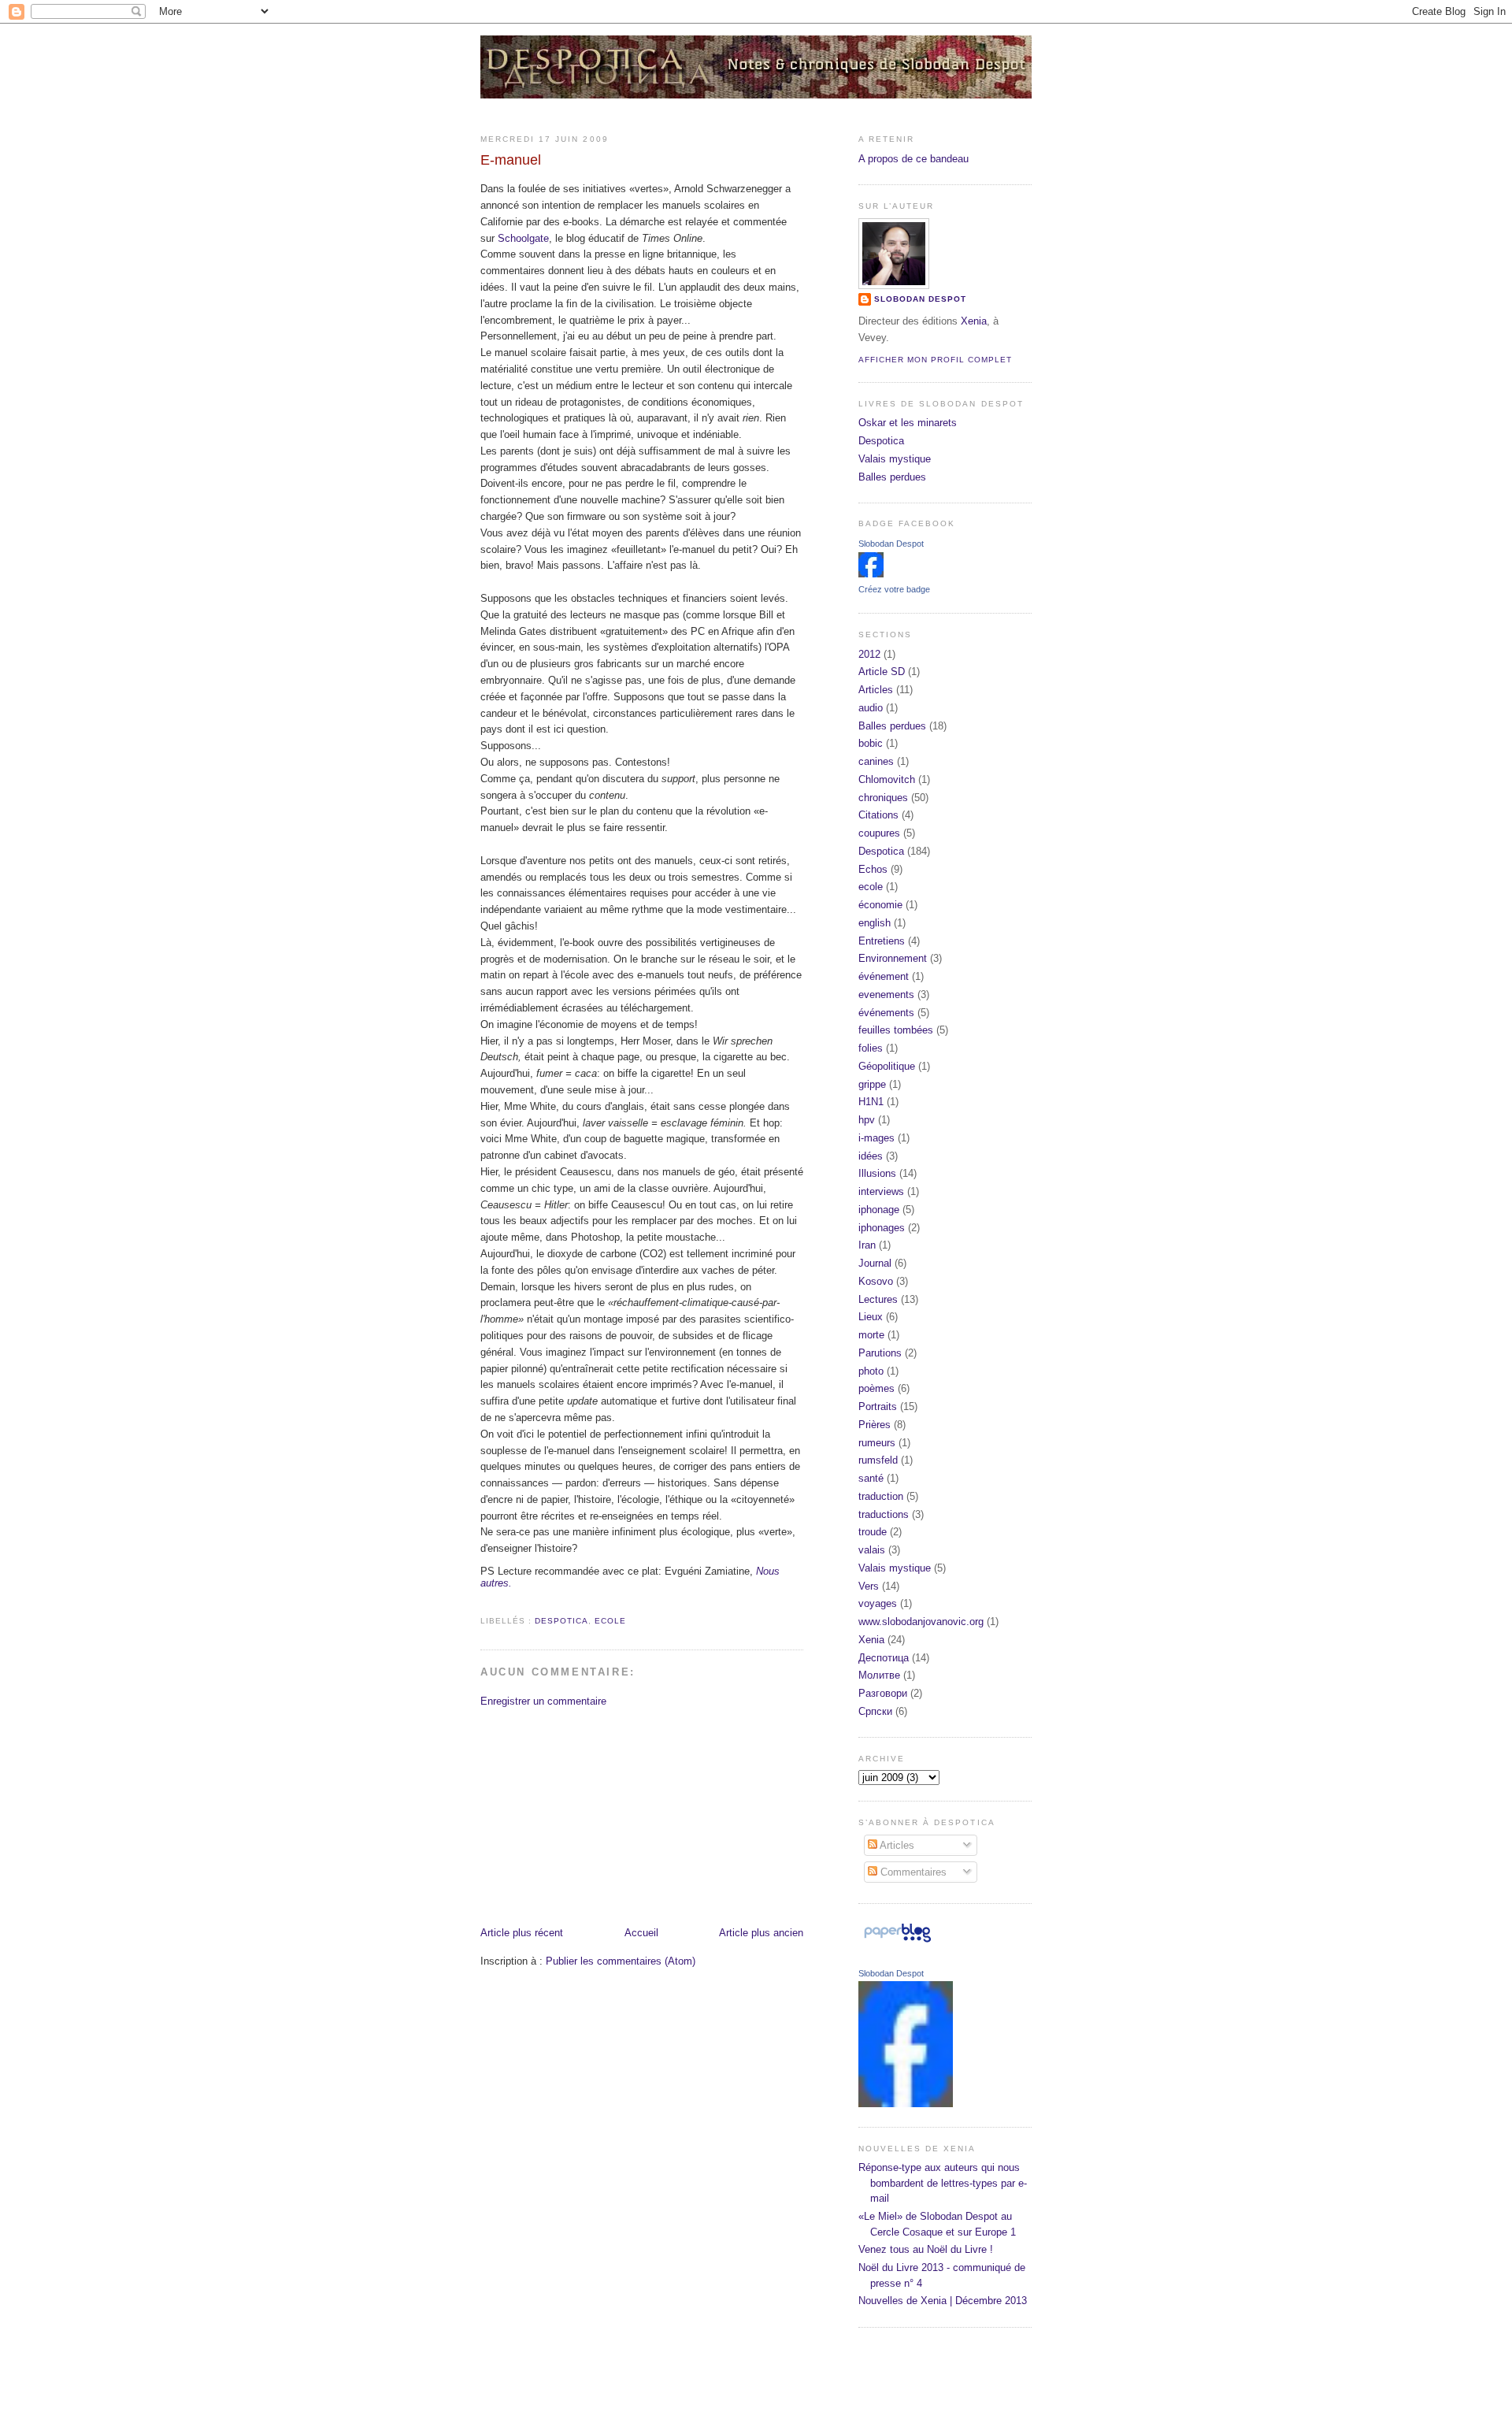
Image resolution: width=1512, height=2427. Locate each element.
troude (873, 1532)
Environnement (893, 958)
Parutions (880, 1353)
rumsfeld (878, 1460)
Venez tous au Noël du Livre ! (926, 2249)
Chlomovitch (887, 779)
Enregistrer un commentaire (543, 1701)
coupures (879, 833)
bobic (871, 743)
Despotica (561, 1621)
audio (871, 708)
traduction (881, 1496)
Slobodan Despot (920, 299)
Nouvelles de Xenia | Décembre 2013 (943, 2301)
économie (880, 905)
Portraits (878, 1406)
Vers (869, 1586)
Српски (875, 1711)
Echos (873, 869)
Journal (875, 1263)
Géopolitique (887, 1066)
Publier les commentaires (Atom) (621, 1961)
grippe (872, 1084)
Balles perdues (892, 477)
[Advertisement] (598, 1816)
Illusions (877, 1173)
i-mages (876, 1138)
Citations (878, 815)
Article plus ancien (761, 1933)
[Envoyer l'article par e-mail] (482, 1603)
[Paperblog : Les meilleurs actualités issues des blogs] (897, 1942)
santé (871, 1478)
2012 (869, 654)
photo (871, 1371)
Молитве (879, 1675)
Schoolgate (523, 238)
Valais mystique (895, 459)
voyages (878, 1603)
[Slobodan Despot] (871, 574)
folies (871, 1048)
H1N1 (871, 1102)
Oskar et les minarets (908, 423)
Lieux (871, 1317)
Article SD (882, 672)
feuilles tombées (896, 1030)
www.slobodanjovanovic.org (921, 1622)
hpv (867, 1120)
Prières (875, 1425)
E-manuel (511, 160)
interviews (881, 1191)
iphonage (879, 1210)
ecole (610, 1621)
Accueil (641, 1933)
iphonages (882, 1228)
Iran (867, 1245)
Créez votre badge (894, 589)
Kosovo (876, 1281)
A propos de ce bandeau (913, 159)
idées (871, 1156)
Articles (876, 690)
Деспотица (884, 1658)
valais (872, 1550)
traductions (884, 1514)
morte (871, 1335)
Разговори (883, 1693)
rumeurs (877, 1443)
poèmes (876, 1388)
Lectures (878, 1299)
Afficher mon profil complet (935, 360)
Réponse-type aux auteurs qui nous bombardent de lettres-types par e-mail (943, 2183)
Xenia (974, 321)
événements (886, 1013)
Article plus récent (522, 1933)
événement (884, 976)
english (875, 923)
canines (876, 761)
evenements (886, 995)
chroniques (883, 798)
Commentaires (912, 1872)
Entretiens (882, 941)
